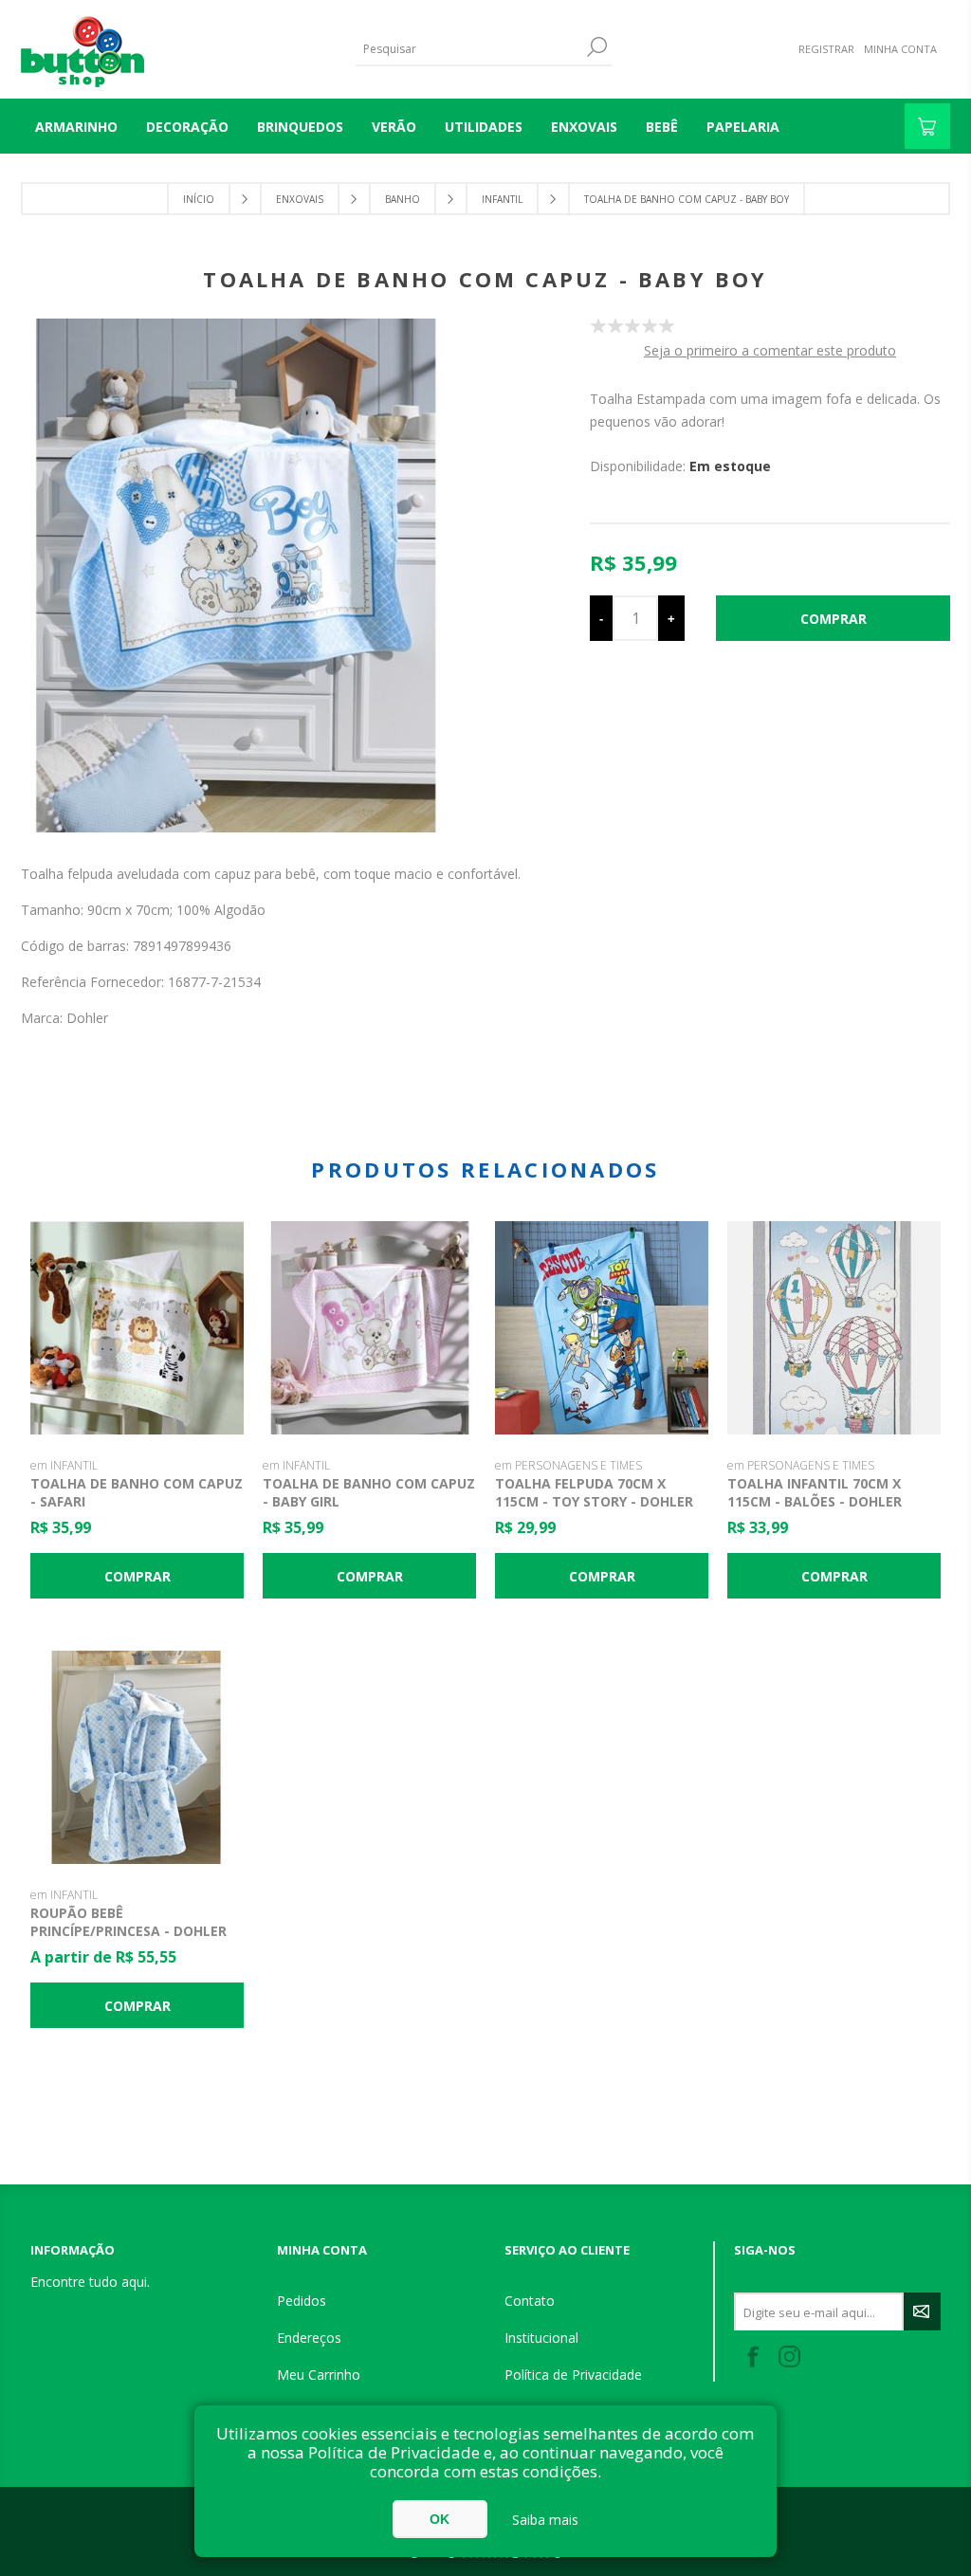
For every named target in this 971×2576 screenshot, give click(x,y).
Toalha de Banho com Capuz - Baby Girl (369, 1492)
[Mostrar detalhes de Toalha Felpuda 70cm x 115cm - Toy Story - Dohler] (602, 1328)
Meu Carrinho (319, 2375)
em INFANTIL (64, 1465)
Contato (530, 2301)
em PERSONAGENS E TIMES (568, 1465)
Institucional (541, 2338)
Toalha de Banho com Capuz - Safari (137, 1492)
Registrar (826, 49)
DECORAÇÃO (187, 127)
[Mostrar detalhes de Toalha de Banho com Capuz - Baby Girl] (369, 1328)
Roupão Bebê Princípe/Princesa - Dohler (128, 1922)
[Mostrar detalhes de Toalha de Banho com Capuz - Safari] (137, 1328)
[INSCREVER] (922, 2311)
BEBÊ (662, 127)
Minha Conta (900, 49)
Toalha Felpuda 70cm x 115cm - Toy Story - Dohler (594, 1492)
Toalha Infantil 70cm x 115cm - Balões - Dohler (815, 1492)
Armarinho (76, 127)
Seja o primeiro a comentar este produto (770, 350)
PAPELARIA (743, 127)
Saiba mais (545, 2520)
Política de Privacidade (573, 2375)
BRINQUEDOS (300, 127)
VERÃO (394, 127)
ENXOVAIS (584, 127)
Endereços (309, 2338)
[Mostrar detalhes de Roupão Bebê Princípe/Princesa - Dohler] (137, 1757)
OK (440, 2519)
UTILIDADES (484, 127)
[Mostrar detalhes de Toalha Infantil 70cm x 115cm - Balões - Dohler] (834, 1328)
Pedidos (302, 2301)
